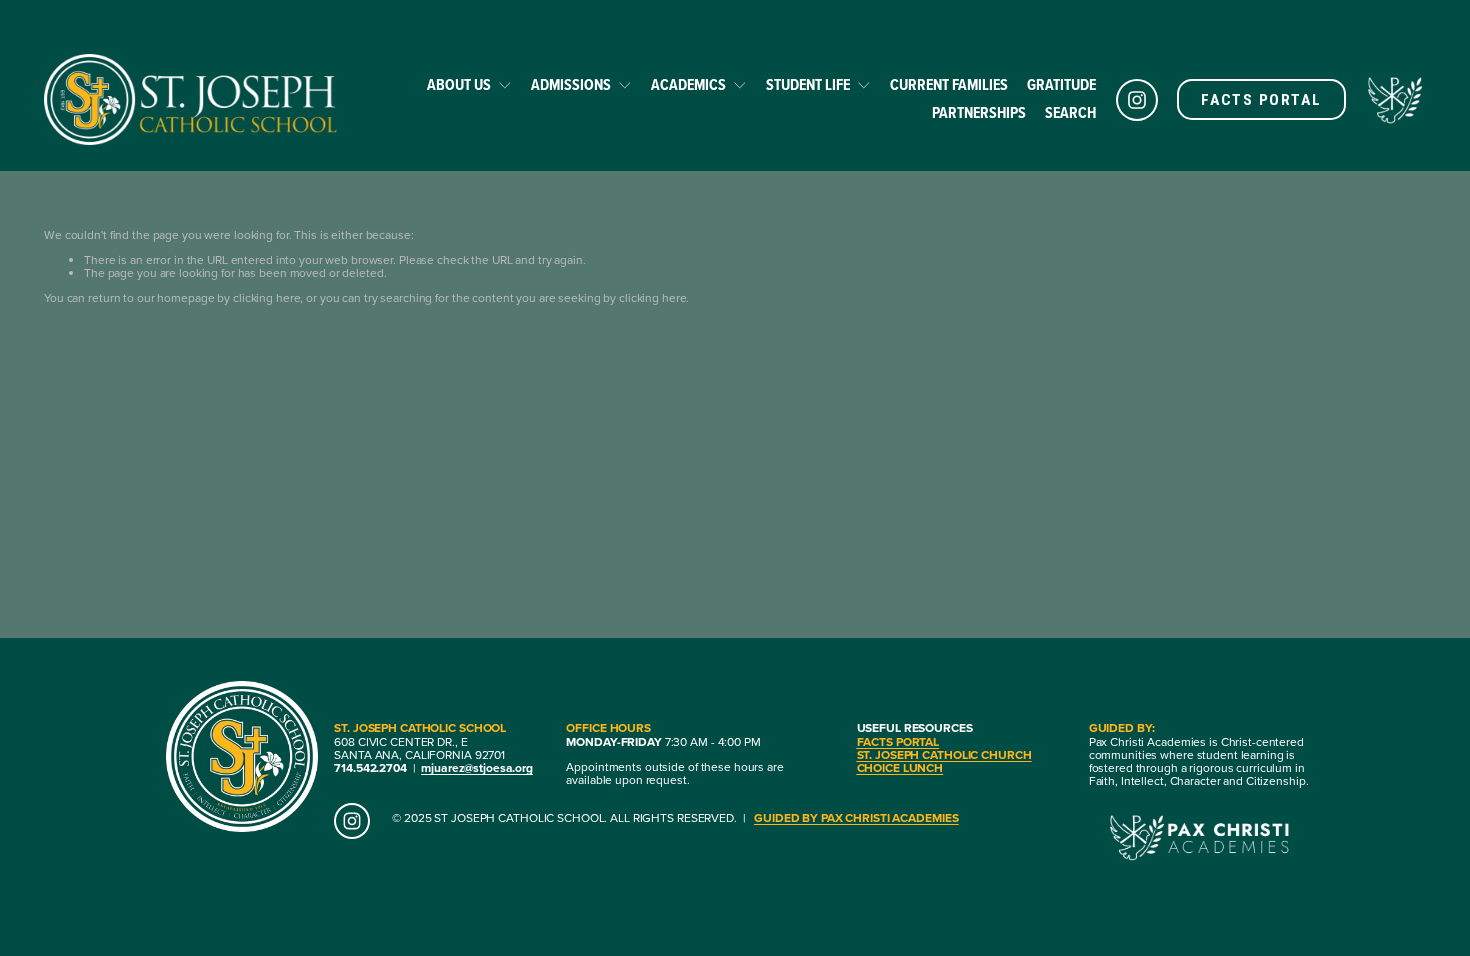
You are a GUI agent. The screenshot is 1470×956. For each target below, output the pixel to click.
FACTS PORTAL (1261, 100)
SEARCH (1070, 112)
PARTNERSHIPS (979, 112)
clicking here (266, 297)
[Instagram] (1137, 100)
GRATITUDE (1061, 84)
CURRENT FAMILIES (949, 84)
